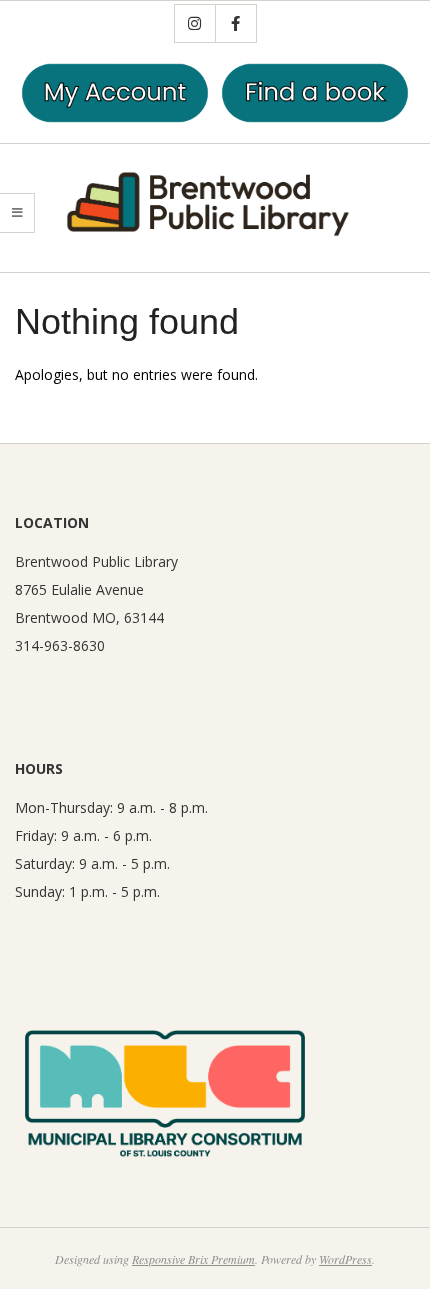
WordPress (345, 1259)
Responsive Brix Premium (193, 1259)
